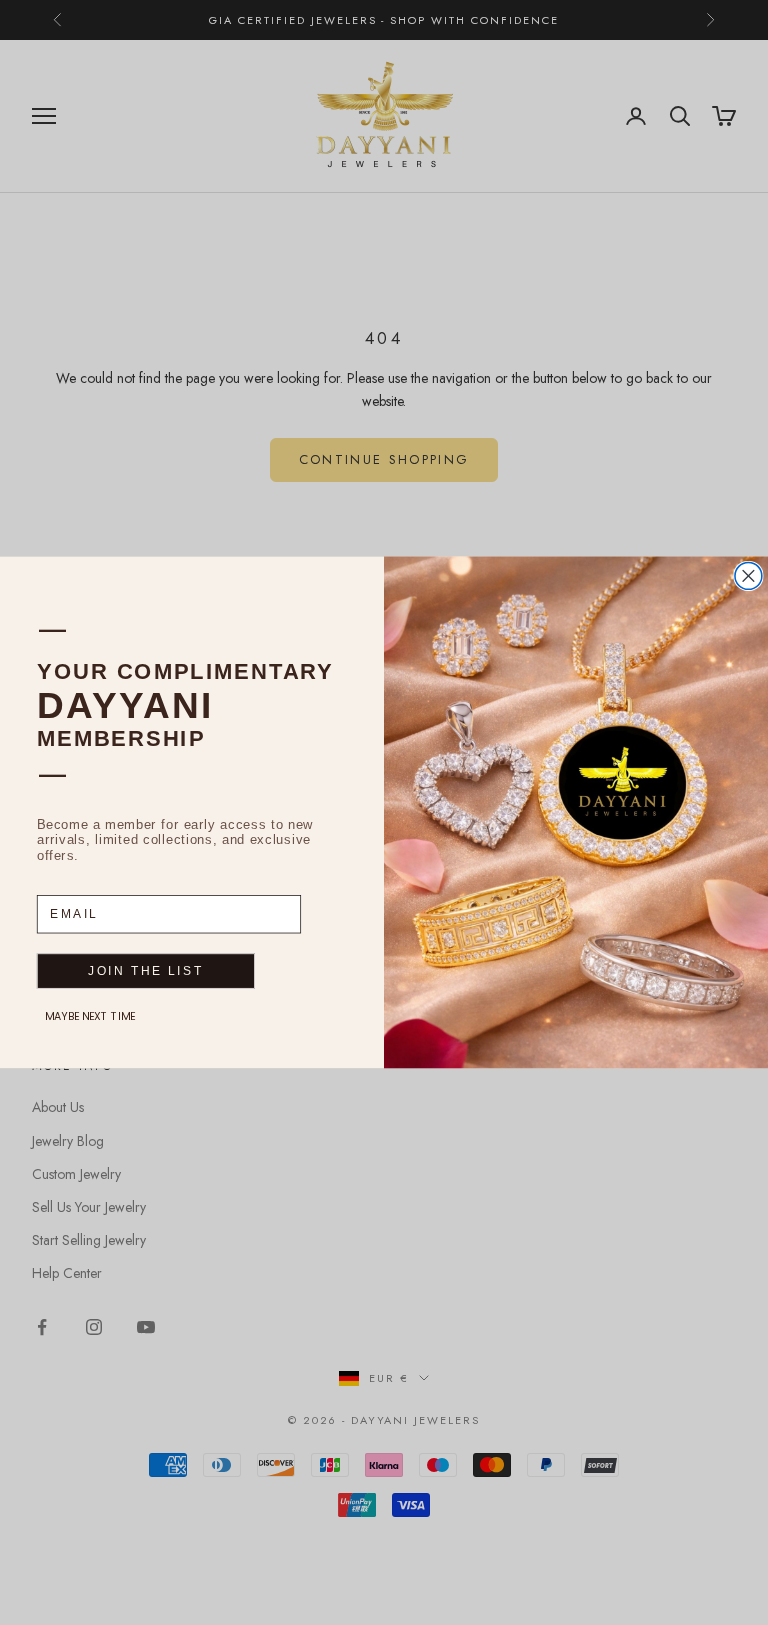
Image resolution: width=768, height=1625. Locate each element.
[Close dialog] (748, 576)
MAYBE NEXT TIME (90, 1016)
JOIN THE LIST (145, 971)
